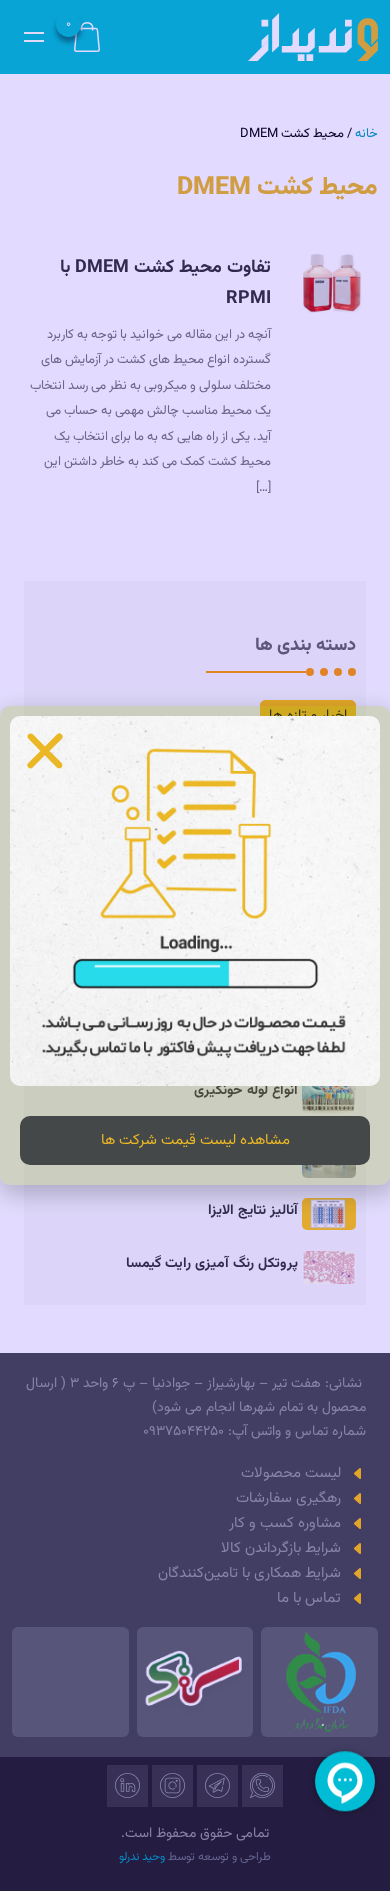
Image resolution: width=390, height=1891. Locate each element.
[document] (195, 945)
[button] (45, 751)
